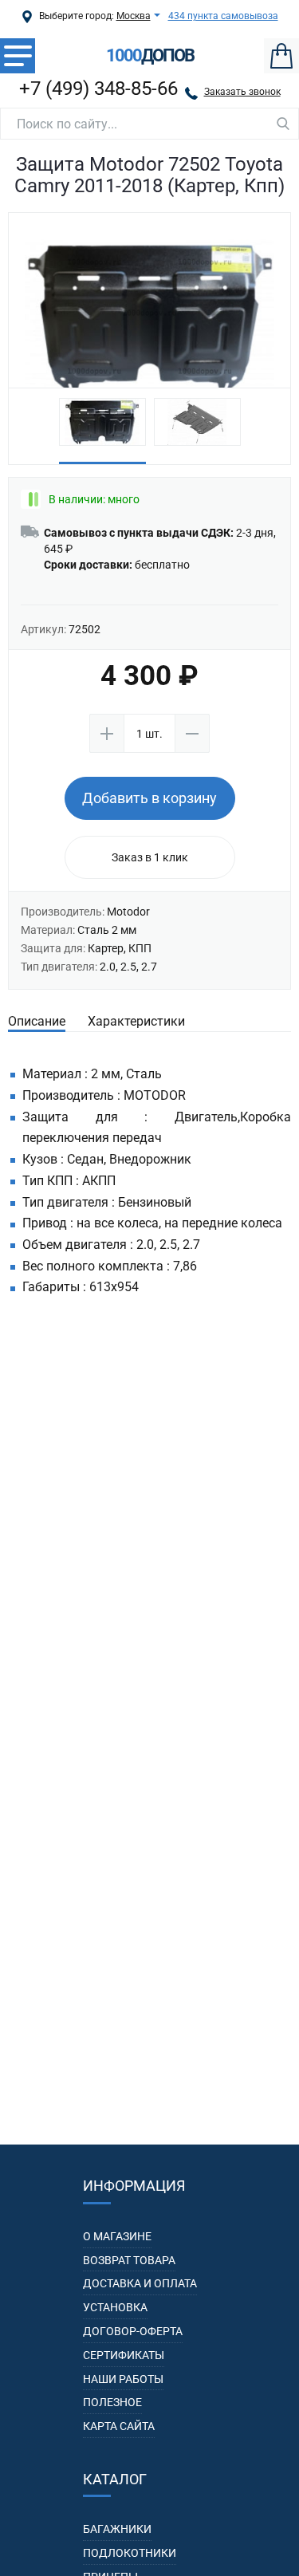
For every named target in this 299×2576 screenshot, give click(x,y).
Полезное (112, 2402)
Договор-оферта (133, 2331)
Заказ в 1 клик (150, 857)
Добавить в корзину (149, 798)
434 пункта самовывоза (223, 16)
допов (150, 56)
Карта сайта (119, 2426)
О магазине (117, 2236)
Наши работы (123, 2379)
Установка (115, 2307)
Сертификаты (124, 2355)
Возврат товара (129, 2260)
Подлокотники (130, 2553)
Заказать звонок (242, 92)
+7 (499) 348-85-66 (98, 89)
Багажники (117, 2529)
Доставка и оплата (140, 2283)
